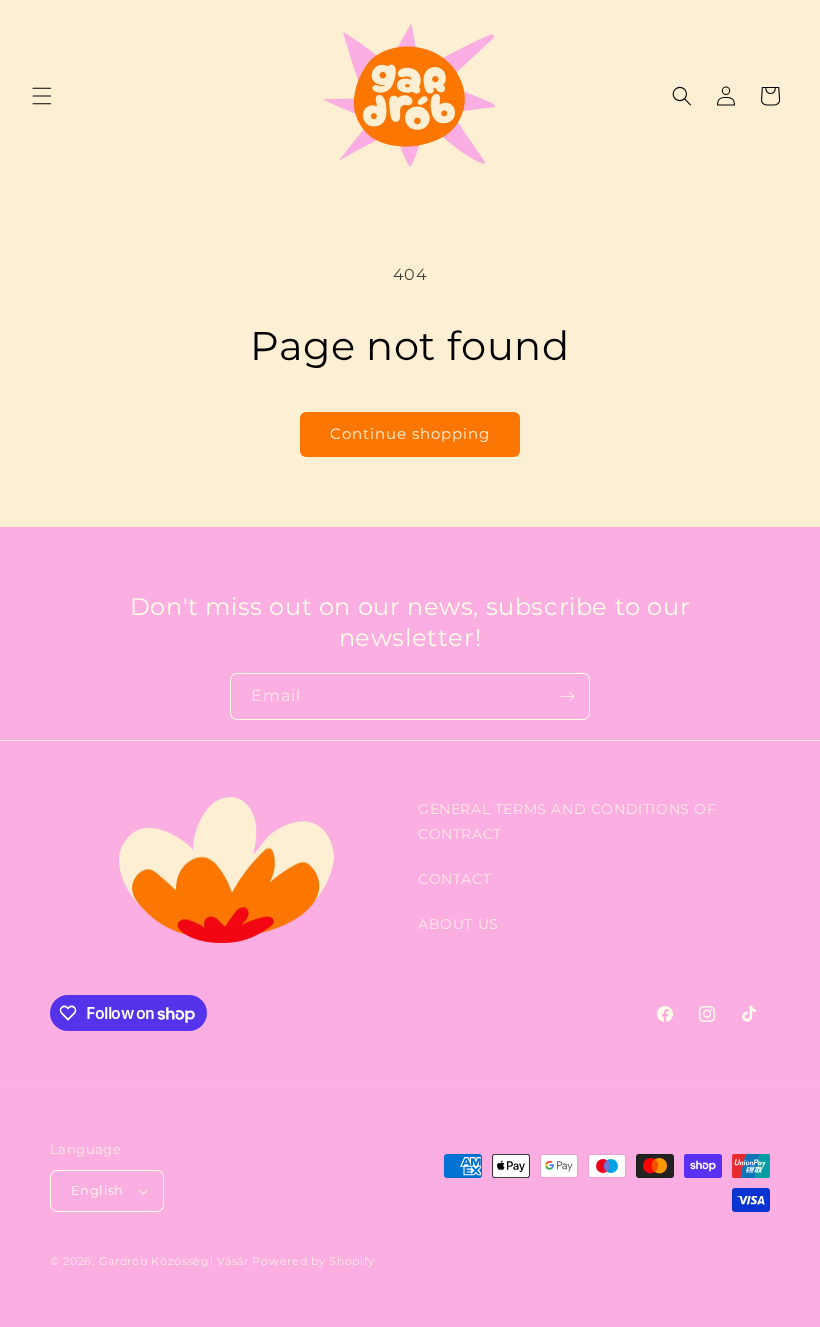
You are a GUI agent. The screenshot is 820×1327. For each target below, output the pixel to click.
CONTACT (454, 879)
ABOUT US (458, 924)
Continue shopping (410, 433)
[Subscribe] (567, 696)
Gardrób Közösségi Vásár (174, 1261)
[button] (42, 96)
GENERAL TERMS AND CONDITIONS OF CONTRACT (567, 821)
